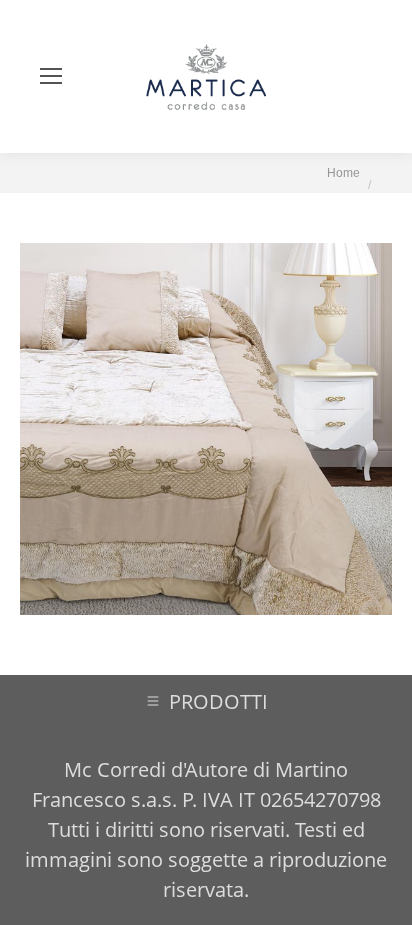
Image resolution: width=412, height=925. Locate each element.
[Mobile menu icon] (51, 76)
